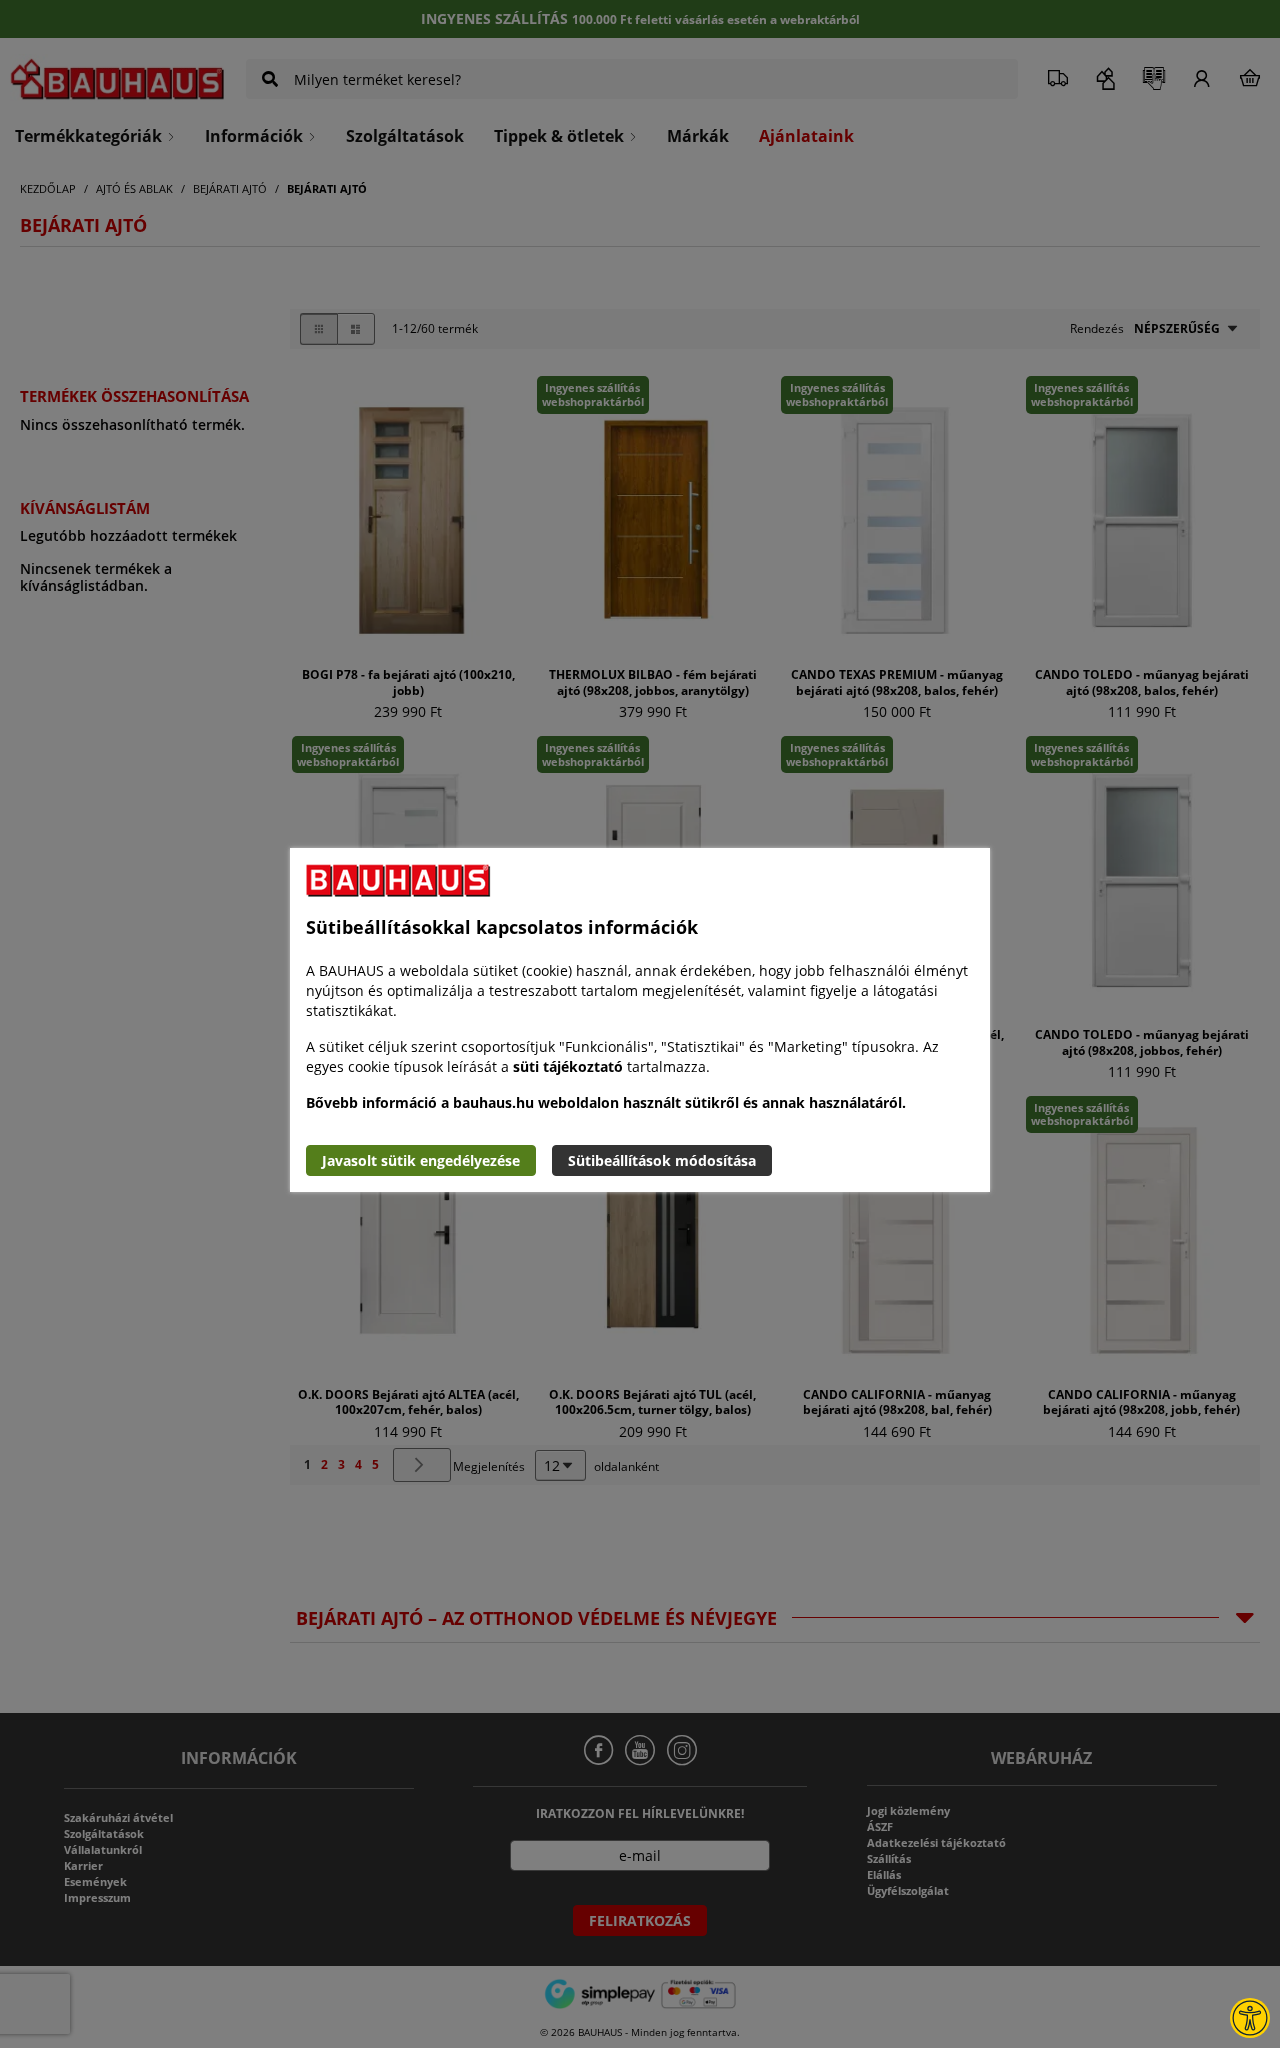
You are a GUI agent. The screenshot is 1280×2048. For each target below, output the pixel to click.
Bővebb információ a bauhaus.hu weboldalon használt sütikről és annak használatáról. (606, 1102)
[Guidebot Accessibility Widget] (1250, 2018)
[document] (640, 1020)
